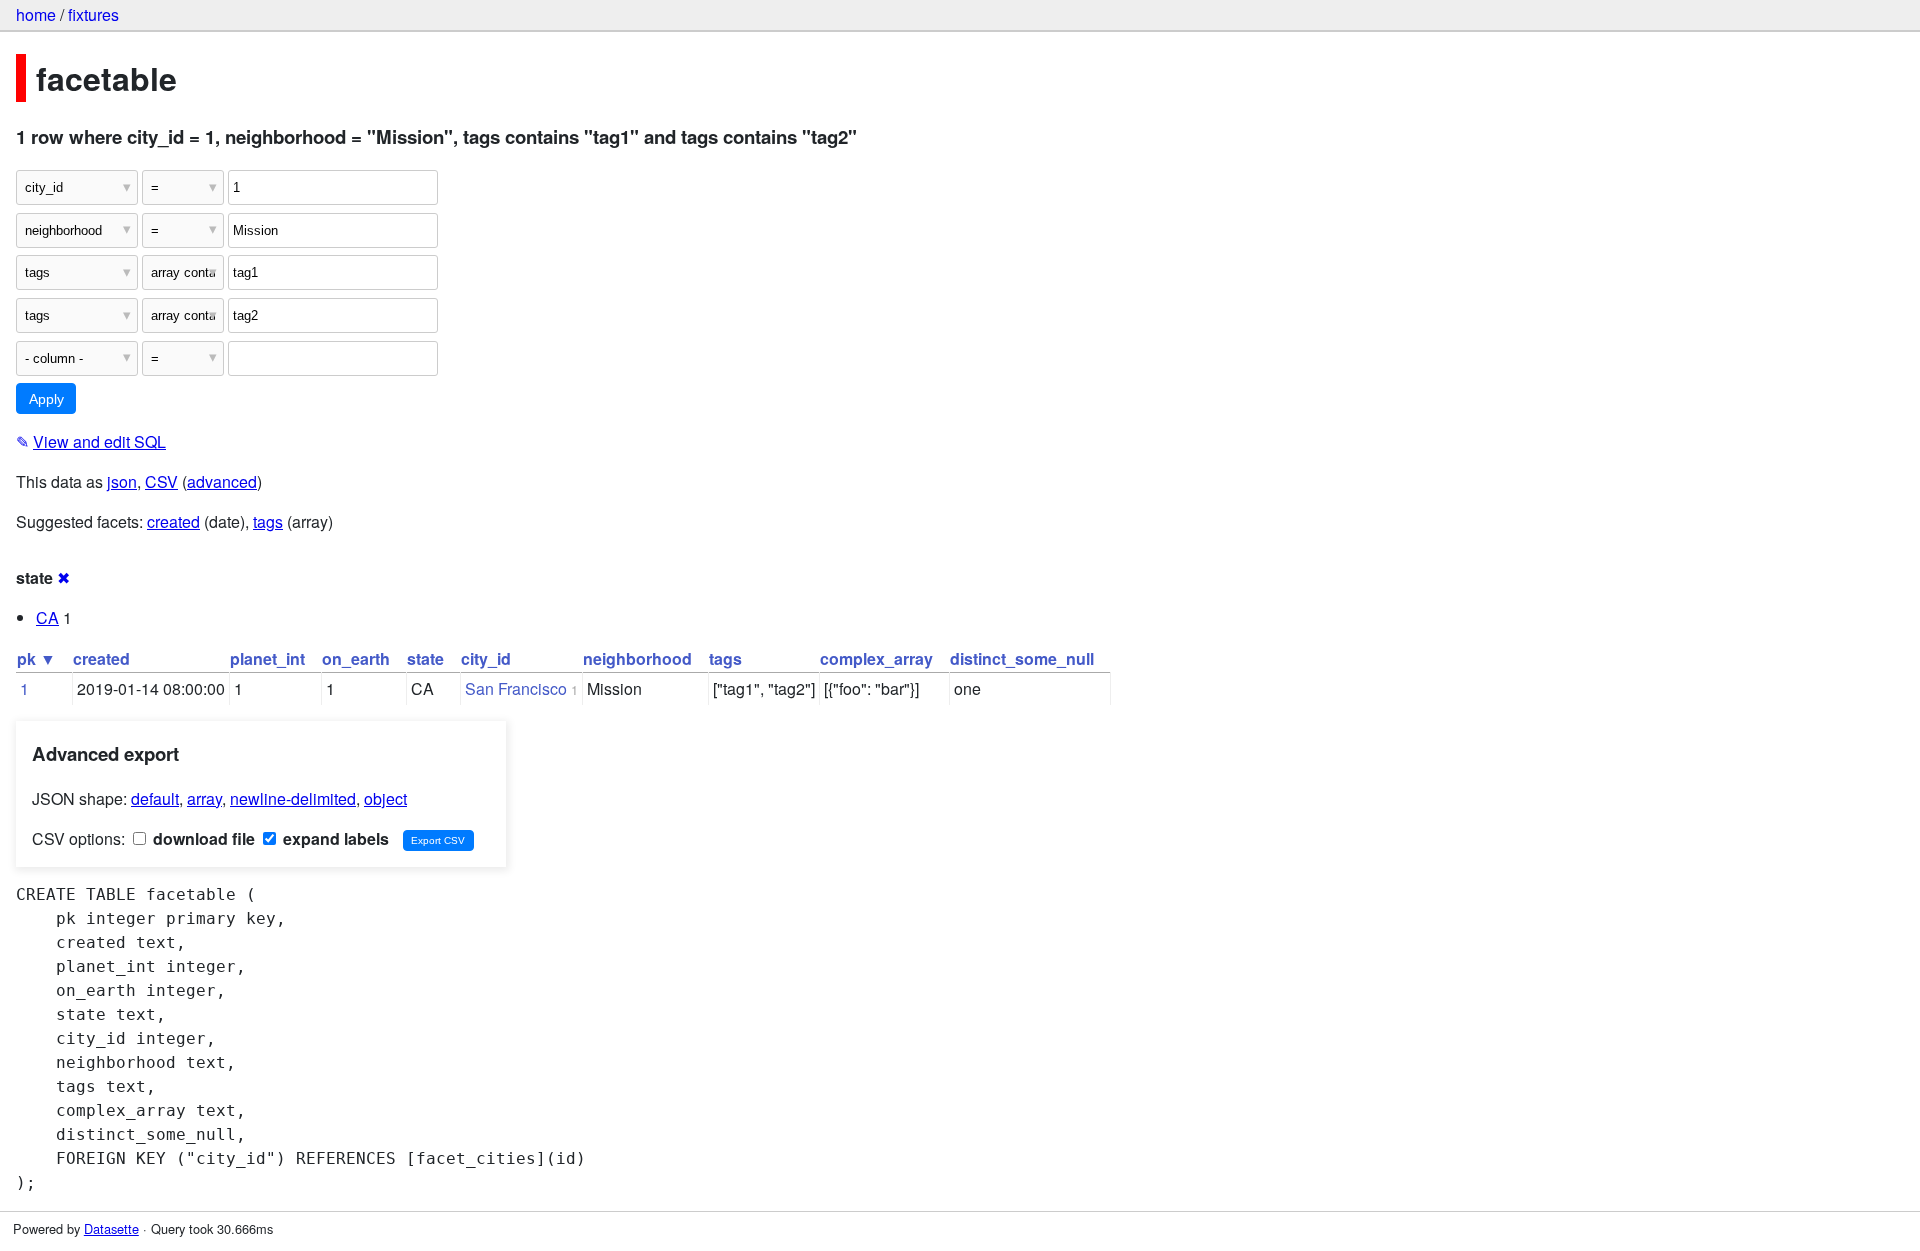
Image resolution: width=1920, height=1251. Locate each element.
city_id (486, 658)
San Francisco (516, 688)
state (425, 658)
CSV (161, 481)
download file (202, 838)
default (155, 798)
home (36, 14)
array (204, 798)
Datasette (111, 1228)
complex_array (876, 658)
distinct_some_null (1022, 658)
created (173, 521)
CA (47, 617)
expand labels (334, 838)
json (122, 481)
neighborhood (637, 658)
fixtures (93, 14)
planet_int (267, 658)
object (385, 798)
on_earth (356, 658)
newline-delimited (293, 798)
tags (268, 521)
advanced (222, 481)
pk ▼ (36, 658)
